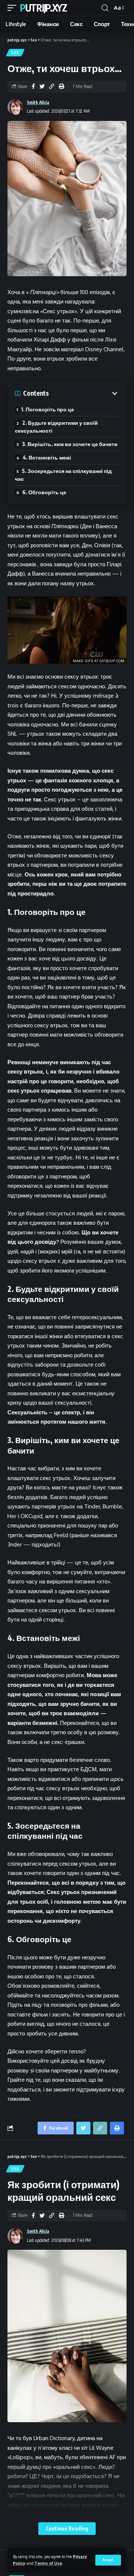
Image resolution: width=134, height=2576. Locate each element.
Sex (15, 53)
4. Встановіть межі (47, 457)
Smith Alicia (38, 102)
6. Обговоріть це (44, 492)
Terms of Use (48, 2563)
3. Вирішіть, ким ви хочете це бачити (70, 444)
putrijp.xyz (44, 8)
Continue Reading (67, 2528)
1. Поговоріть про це (48, 409)
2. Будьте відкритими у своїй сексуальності (56, 427)
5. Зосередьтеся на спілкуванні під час (63, 475)
